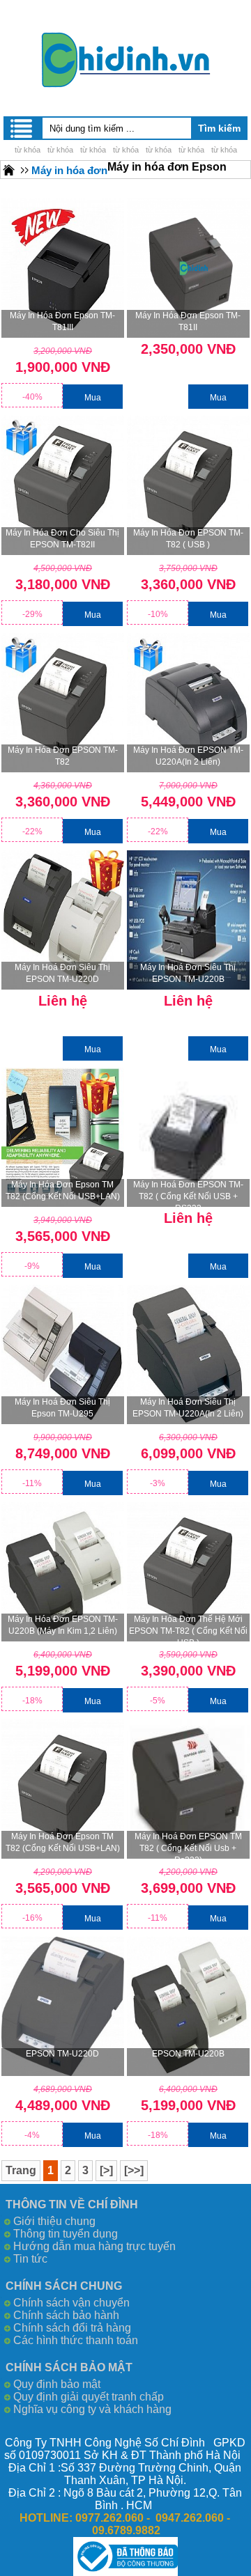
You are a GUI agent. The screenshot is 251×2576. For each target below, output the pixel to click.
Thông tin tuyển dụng (66, 2234)
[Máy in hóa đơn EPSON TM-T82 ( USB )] (188, 485)
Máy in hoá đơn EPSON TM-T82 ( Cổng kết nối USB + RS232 (188, 1193)
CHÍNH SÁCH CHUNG (64, 2286)
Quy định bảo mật (57, 2384)
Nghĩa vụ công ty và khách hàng (92, 2409)
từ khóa (28, 150)
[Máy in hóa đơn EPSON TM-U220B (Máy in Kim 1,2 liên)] (63, 1572)
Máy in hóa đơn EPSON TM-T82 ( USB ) (188, 539)
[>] (106, 2170)
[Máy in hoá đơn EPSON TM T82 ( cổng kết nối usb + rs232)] (188, 1789)
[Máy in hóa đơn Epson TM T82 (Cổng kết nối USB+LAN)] (63, 1137)
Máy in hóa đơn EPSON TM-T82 (63, 756)
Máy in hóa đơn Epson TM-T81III (62, 321)
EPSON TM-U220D (62, 2054)
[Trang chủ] (9, 170)
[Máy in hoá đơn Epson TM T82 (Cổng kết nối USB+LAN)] (63, 1789)
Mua (93, 398)
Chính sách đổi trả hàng (72, 2328)
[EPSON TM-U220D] (63, 2006)
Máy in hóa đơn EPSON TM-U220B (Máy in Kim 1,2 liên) (63, 1625)
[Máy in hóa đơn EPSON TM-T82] (63, 703)
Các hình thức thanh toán (76, 2340)
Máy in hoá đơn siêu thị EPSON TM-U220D (62, 973)
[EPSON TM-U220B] (188, 2006)
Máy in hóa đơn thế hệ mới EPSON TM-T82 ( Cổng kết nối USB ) (188, 1628)
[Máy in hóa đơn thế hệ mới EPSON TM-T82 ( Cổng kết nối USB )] (188, 1572)
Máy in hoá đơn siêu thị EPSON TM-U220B (188, 973)
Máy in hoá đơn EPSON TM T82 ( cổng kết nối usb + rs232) (188, 1845)
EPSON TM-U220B (188, 2054)
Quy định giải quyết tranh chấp (89, 2397)
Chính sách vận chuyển (71, 2303)
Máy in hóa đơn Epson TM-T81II (188, 321)
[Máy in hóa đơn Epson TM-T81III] (63, 268)
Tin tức (30, 2259)
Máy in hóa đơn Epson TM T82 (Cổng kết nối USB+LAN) (63, 1191)
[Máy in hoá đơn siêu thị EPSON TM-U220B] (188, 920)
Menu (22, 128)
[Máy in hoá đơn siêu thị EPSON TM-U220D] (63, 920)
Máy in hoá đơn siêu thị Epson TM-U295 (62, 1408)
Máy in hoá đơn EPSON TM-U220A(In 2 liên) (188, 756)
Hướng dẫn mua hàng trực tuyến (94, 2246)
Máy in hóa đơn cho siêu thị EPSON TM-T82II (62, 539)
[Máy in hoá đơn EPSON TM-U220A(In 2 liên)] (188, 703)
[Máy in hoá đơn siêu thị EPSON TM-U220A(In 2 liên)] (188, 1355)
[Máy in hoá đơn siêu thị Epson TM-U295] (63, 1355)
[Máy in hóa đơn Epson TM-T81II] (188, 268)
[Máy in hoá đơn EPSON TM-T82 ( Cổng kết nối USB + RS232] (188, 1137)
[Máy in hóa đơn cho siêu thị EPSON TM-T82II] (63, 485)
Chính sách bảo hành (66, 2315)
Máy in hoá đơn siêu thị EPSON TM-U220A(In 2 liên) (188, 1408)
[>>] (134, 2170)
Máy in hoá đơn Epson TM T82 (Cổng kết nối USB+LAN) (63, 1842)
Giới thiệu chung (54, 2221)
